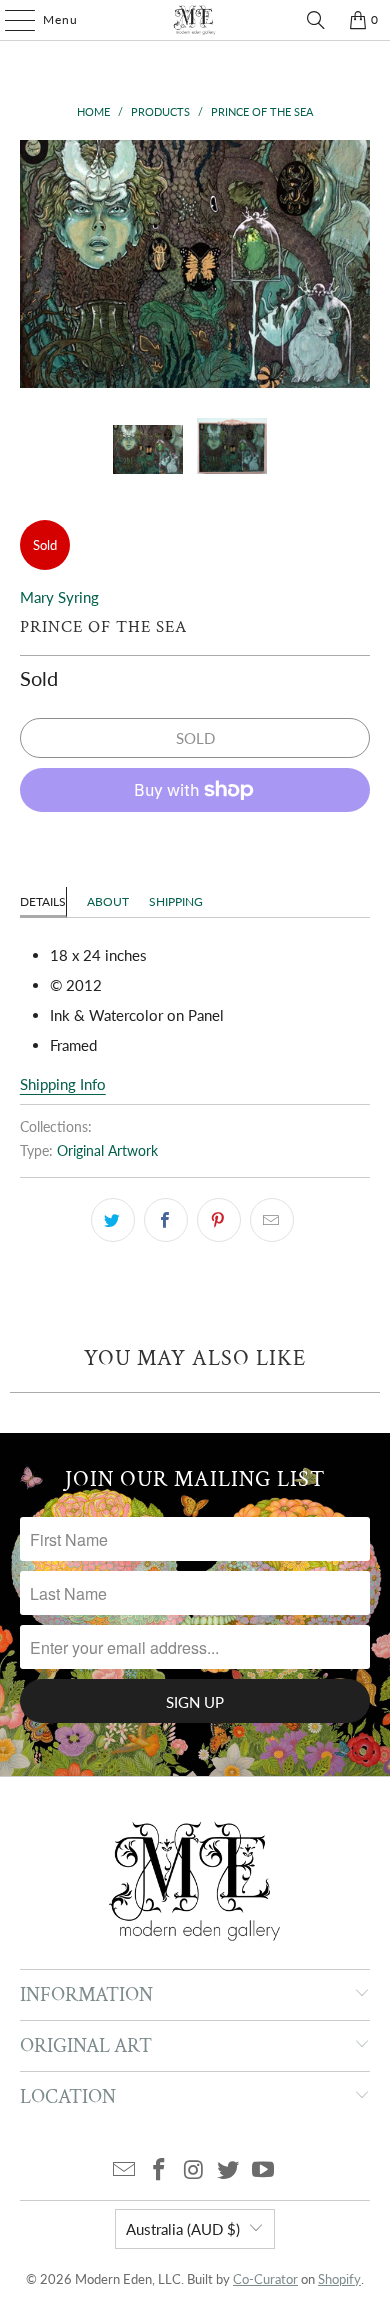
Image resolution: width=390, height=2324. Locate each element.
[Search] (316, 20)
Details (43, 901)
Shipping (176, 901)
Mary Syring (59, 597)
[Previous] (35, 264)
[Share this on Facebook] (166, 1220)
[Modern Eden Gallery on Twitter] (229, 2170)
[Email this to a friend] (272, 1220)
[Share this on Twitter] (113, 1220)
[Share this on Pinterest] (219, 1220)
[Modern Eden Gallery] (195, 20)
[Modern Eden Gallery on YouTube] (264, 2170)
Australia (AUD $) (183, 2229)
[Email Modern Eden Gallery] (125, 2170)
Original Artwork (107, 1151)
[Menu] (10, 20)
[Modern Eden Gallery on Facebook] (159, 2170)
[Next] (355, 264)
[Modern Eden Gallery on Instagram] (194, 2170)
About (108, 901)
